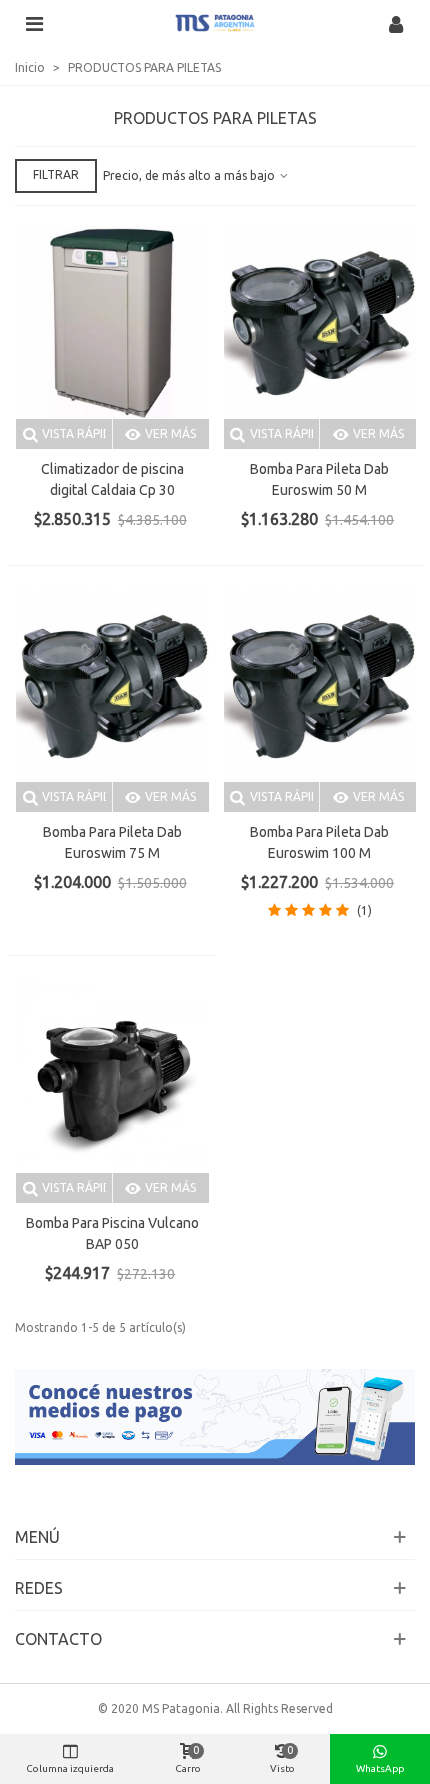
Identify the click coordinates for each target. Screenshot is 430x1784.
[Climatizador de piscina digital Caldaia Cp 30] (112, 322)
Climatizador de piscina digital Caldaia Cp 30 (112, 479)
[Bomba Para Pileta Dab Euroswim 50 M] (320, 322)
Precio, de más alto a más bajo (190, 175)
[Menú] (34, 23)
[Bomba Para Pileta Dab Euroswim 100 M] (320, 686)
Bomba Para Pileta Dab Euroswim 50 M (319, 479)
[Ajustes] (396, 23)
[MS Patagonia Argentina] (215, 23)
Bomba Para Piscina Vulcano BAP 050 (112, 1233)
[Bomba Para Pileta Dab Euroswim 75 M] (112, 686)
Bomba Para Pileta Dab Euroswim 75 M (112, 842)
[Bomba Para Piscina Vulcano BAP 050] (112, 1076)
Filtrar (56, 174)
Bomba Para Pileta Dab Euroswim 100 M (319, 842)
